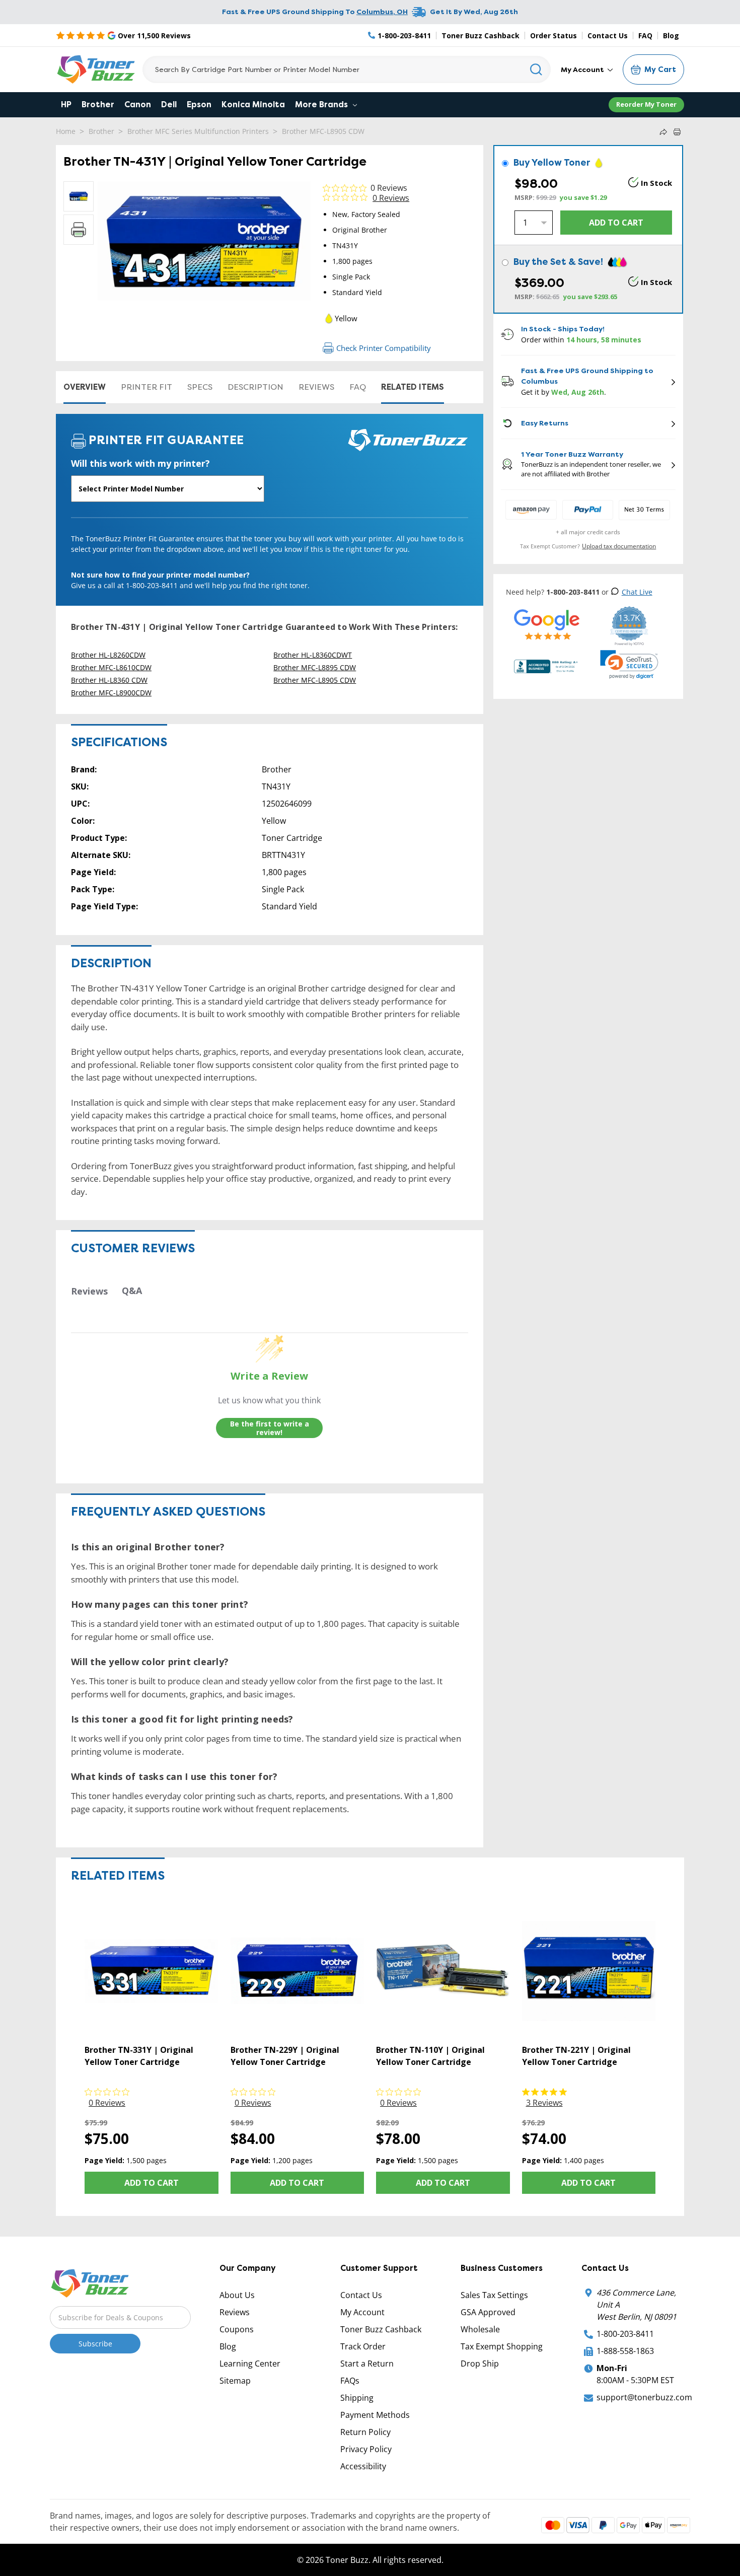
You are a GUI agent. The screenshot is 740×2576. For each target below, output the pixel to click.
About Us (237, 2295)
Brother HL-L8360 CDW (109, 680)
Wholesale (480, 2329)
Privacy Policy (366, 2449)
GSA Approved (488, 2312)
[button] (629, 665)
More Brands (322, 104)
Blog (671, 35)
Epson (199, 104)
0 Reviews (389, 188)
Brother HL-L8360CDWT (313, 655)
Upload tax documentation (619, 546)
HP (66, 104)
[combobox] (347, 69)
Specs (200, 387)
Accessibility (363, 2466)
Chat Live (637, 592)
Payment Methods (375, 2415)
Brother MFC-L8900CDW (111, 693)
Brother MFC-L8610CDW (111, 667)
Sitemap (235, 2381)
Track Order (363, 2346)
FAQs (350, 2381)
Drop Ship (480, 2364)
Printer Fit (146, 387)
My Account (583, 69)
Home (66, 131)
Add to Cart (152, 2183)
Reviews (316, 387)
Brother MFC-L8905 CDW (323, 131)
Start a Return (367, 2364)
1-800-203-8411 (625, 2334)
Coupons (237, 2329)
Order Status (553, 35)
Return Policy (365, 2432)
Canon (138, 104)
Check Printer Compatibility (384, 348)
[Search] (536, 69)
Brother (98, 104)
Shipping (357, 2398)
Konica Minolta (253, 104)
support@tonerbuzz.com (644, 2397)
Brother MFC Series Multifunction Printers (198, 131)
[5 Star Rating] (547, 624)
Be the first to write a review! (270, 1428)
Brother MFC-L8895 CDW (315, 667)
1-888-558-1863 (625, 2351)
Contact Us (608, 35)
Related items (413, 387)
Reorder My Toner (646, 104)
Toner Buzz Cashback (480, 35)
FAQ (645, 35)
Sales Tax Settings (494, 2295)
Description (255, 387)
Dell (169, 104)
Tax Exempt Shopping (502, 2346)
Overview (85, 387)
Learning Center (250, 2364)
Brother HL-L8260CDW (108, 655)
